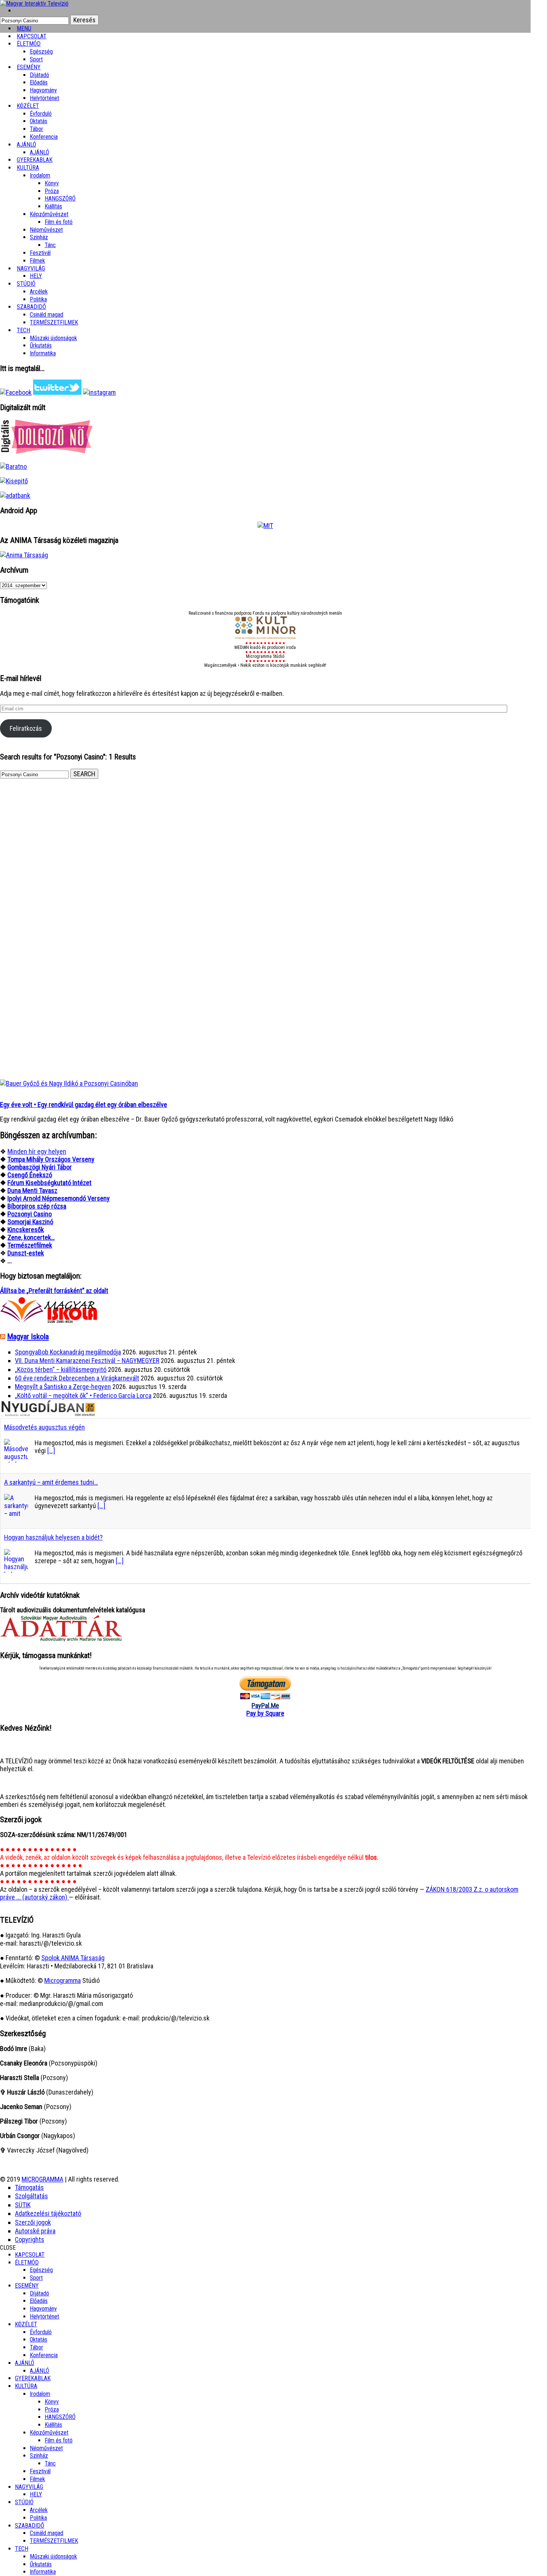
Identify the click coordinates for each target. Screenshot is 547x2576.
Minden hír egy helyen (37, 1151)
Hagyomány (43, 90)
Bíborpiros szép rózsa (37, 1206)
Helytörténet (44, 98)
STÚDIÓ (26, 284)
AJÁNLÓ (25, 2363)
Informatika (43, 353)
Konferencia (44, 137)
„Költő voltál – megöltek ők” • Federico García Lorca (83, 1396)
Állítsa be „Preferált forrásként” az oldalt (54, 1291)
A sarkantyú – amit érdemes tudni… (51, 1482)
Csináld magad (47, 315)
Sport (36, 2278)
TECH (23, 330)
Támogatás (29, 2187)
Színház (39, 237)
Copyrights (30, 2239)
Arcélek (39, 2510)
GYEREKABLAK (33, 2378)
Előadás (39, 82)
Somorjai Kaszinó (30, 1222)
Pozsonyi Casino (30, 1214)
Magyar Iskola (28, 1337)
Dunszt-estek (26, 1253)
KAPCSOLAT (30, 2255)
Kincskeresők (26, 1230)
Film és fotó (59, 222)
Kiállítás (53, 206)
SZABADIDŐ (31, 307)
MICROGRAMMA (42, 2179)
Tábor (36, 2347)
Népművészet (46, 230)
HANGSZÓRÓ (60, 199)
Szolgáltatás (31, 2196)
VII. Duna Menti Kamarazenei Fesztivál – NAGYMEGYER (87, 1361)
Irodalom (40, 175)
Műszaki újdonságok (53, 338)
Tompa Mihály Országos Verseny (51, 1159)
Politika (38, 2518)
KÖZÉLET (28, 106)
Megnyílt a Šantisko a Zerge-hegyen (63, 1387)
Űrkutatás (41, 345)
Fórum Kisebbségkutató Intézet (49, 1183)
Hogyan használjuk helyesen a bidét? (53, 1537)
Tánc (50, 245)
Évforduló (41, 114)
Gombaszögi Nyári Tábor (40, 1167)
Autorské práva (35, 2231)
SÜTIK (23, 2205)
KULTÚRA (28, 168)
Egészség (41, 2270)
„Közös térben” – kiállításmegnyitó (61, 1369)
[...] (51, 1451)
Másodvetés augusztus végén (44, 1427)
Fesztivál (40, 2471)
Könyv (52, 183)
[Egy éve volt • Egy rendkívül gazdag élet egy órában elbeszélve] (69, 1083)
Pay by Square (265, 1713)
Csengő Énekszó (30, 1175)
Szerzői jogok (33, 2222)
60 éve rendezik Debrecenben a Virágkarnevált (77, 1378)
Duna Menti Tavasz (32, 1191)
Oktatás (39, 121)
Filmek (37, 2479)
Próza (52, 191)
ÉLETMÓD (29, 44)
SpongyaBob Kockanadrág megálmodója (68, 1352)
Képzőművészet (49, 214)
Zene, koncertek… (31, 1237)
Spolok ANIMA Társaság (73, 1958)
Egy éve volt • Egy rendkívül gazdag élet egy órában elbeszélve (84, 1105)
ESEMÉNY (29, 67)
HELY (36, 2494)
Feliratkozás (26, 728)
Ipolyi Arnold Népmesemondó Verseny (59, 1198)
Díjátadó (39, 75)
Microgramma (63, 1980)
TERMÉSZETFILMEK (54, 322)
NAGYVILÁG (29, 2487)
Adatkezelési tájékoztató (48, 2213)
